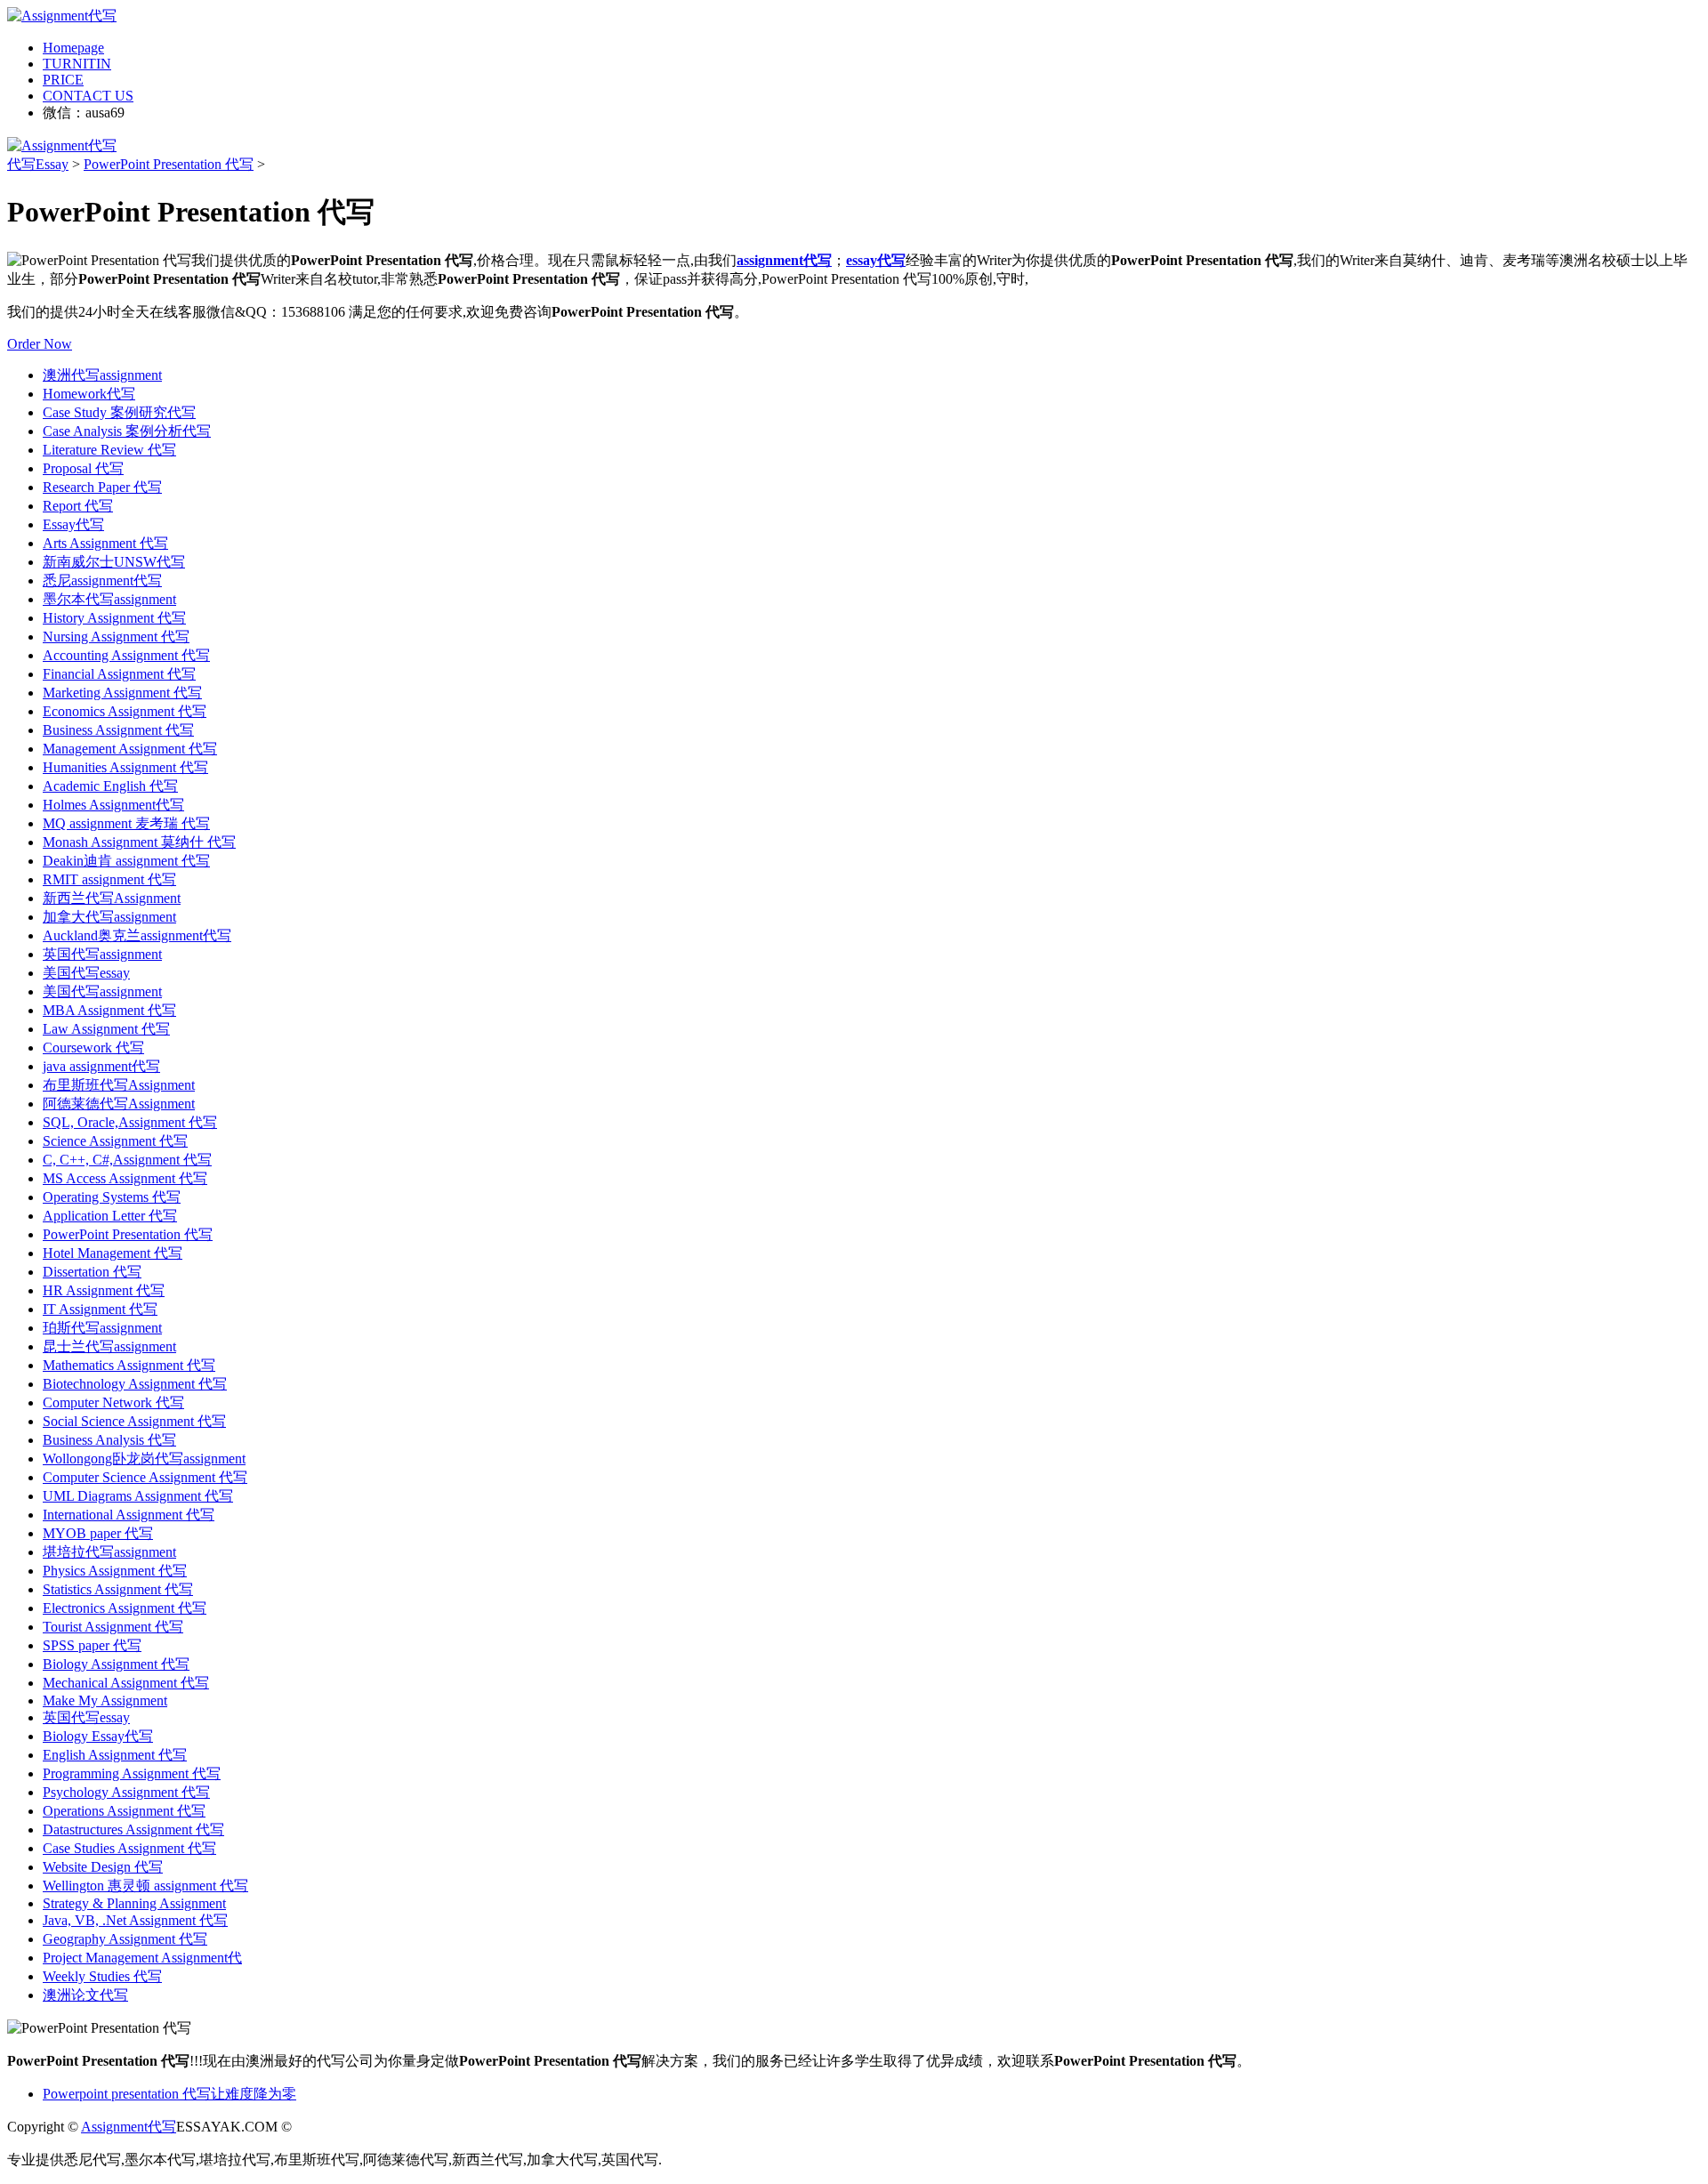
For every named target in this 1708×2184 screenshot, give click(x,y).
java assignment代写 (101, 1066)
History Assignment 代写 (114, 618)
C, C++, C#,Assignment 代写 (127, 1160)
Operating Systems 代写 (112, 1197)
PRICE (63, 80)
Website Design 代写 (103, 1867)
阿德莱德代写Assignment (119, 1104)
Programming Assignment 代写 (132, 1773)
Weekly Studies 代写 (102, 1976)
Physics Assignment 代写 (115, 1571)
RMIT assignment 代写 (109, 879)
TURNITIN (77, 64)
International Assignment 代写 (129, 1515)
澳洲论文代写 (85, 1995)
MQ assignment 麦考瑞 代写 (126, 823)
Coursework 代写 (93, 1048)
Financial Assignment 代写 (119, 674)
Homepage (73, 48)
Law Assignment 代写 (106, 1029)
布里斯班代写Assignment (119, 1085)
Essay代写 (73, 524)
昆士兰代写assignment (109, 1346)
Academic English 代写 (110, 786)
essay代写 (876, 260)
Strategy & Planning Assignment (134, 1903)
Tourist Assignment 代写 (113, 1627)
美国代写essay (86, 973)
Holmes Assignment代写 (113, 805)
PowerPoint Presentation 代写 (169, 164)
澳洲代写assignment (102, 375)
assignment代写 (784, 260)
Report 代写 (78, 506)
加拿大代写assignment (109, 917)
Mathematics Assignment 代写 (129, 1365)
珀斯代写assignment (102, 1328)
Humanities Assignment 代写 (125, 767)
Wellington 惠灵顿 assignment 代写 (145, 1886)
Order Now (40, 344)
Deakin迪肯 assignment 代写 (126, 861)
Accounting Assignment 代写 (126, 655)
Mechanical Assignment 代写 (126, 1683)
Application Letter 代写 (110, 1216)
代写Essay (38, 164)
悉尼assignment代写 (102, 580)
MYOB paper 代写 (98, 1533)
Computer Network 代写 (113, 1402)
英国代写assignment (102, 954)
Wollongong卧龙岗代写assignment (144, 1459)
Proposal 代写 (83, 468)
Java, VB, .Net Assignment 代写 (135, 1920)
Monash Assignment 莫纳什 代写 (139, 842)
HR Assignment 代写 (104, 1290)
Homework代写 (89, 394)
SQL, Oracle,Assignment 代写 (130, 1122)
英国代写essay (86, 1717)
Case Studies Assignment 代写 (129, 1848)
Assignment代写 (129, 2127)
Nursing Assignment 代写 (116, 637)
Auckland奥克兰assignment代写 (137, 935)
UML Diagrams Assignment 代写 (138, 1496)
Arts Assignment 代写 (105, 543)
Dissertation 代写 (92, 1272)
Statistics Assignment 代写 (118, 1589)
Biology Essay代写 (98, 1736)
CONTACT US (88, 96)
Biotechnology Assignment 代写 (135, 1384)
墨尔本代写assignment (109, 599)
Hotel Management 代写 (113, 1253)
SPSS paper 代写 (92, 1645)
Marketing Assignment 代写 (122, 693)
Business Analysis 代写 (109, 1440)
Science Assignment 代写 (115, 1141)
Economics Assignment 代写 (125, 711)
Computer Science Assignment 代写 (145, 1477)
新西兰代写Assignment (112, 898)
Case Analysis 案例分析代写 (127, 431)
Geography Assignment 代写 (125, 1939)
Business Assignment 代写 (118, 730)
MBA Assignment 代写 (109, 1010)
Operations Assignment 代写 (124, 1811)
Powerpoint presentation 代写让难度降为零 (169, 2094)
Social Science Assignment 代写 (134, 1421)
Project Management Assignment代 (142, 1958)
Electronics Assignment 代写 (125, 1608)
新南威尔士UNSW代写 (114, 562)
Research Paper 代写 (102, 487)
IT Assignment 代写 (100, 1309)
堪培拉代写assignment (109, 1552)
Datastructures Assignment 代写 (133, 1829)
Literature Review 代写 (109, 450)
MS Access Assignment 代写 (125, 1178)
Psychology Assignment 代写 (126, 1792)
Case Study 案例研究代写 (119, 412)
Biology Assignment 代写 (116, 1664)
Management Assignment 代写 (130, 749)
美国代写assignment (102, 991)
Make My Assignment (105, 1700)
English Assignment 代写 (115, 1755)
